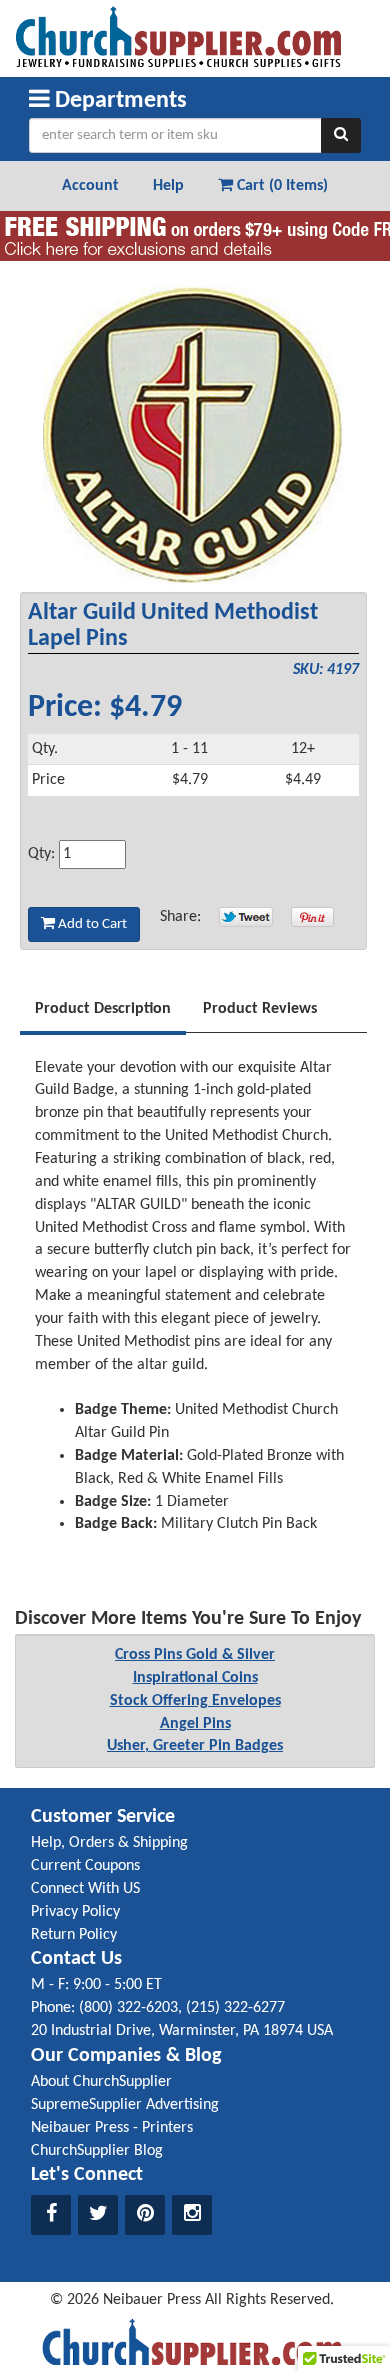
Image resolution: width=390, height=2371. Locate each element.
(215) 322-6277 (235, 2008)
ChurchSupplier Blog (97, 2151)
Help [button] (168, 186)
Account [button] (90, 186)
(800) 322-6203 (128, 2008)
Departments (118, 101)
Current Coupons (85, 1866)
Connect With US (85, 1889)
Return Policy (74, 1935)
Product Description (103, 1009)
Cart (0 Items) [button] (280, 186)
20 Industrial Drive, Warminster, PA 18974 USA (182, 2031)
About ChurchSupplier (101, 2082)
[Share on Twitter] (246, 917)
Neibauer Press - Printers (112, 2128)
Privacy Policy (75, 1912)
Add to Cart (91, 924)
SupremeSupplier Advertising (125, 2105)
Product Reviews (260, 1009)
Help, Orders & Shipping (109, 1843)
